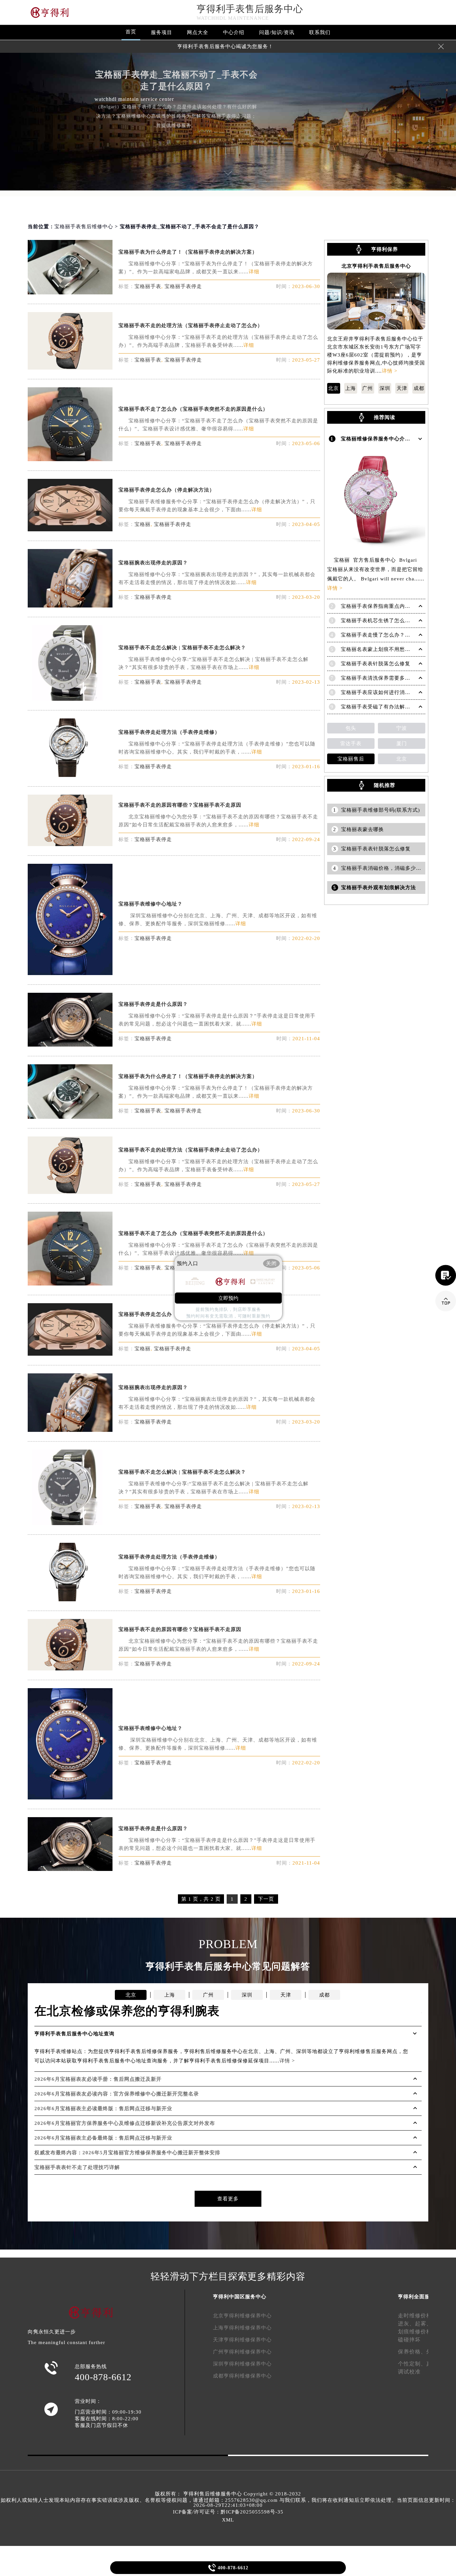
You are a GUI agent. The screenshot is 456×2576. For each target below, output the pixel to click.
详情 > (390, 371)
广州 (368, 388)
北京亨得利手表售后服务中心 (376, 266)
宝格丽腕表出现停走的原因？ (153, 563)
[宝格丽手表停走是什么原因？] (70, 1045)
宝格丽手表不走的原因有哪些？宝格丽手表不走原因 (180, 805)
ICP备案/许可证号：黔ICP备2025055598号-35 (228, 2512)
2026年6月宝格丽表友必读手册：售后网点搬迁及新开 (98, 2079)
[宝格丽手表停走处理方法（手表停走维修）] (70, 775)
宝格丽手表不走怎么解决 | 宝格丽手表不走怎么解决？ (182, 648)
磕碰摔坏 (409, 2340)
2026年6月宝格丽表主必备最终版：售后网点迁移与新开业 (103, 2138)
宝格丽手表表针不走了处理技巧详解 (77, 2167)
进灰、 (406, 2324)
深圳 (385, 388)
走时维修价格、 (418, 2316)
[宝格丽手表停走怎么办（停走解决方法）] (70, 529)
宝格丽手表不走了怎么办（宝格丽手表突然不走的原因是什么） (193, 409)
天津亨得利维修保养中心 (242, 2340)
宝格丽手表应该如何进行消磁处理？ (384, 692)
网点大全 (198, 32)
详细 (254, 272)
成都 (419, 388)
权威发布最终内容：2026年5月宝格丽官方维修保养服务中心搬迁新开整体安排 (127, 2153)
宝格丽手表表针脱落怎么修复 (376, 664)
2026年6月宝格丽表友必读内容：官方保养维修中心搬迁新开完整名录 (117, 2094)
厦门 (402, 743)
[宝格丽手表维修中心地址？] (70, 973)
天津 (402, 388)
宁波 (402, 728)
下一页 (266, 1899)
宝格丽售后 (351, 759)
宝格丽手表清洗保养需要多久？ (378, 678)
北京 (333, 388)
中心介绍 (234, 32)
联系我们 (320, 32)
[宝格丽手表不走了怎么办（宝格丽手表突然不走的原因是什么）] (70, 459)
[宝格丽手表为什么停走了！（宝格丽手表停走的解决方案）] (70, 293)
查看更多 (228, 2199)
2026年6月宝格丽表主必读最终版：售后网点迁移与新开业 (103, 2109)
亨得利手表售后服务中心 (250, 9)
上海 (351, 388)
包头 (351, 728)
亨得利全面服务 (417, 2297)
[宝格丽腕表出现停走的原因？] (70, 606)
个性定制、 (412, 2364)
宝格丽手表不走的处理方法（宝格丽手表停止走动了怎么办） (191, 325)
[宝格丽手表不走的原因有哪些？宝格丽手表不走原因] (70, 844)
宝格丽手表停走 (183, 286)
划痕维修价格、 (418, 2332)
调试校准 (409, 2372)
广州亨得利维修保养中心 (242, 2352)
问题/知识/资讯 (277, 32)
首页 (131, 32)
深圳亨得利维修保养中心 (242, 2364)
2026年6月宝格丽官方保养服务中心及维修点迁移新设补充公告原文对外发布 (125, 2123)
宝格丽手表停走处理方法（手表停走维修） (169, 732)
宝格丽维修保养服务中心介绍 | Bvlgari (387, 439)
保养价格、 (412, 2352)
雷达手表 (351, 743)
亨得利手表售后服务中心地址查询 (74, 2034)
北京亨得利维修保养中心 (242, 2316)
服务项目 (162, 32)
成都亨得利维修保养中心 (242, 2376)
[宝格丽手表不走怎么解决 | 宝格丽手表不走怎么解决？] (70, 699)
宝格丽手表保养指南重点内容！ (378, 606)
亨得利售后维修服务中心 (213, 2494)
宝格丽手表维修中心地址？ (151, 904)
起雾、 (423, 2324)
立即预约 (228, 1298)
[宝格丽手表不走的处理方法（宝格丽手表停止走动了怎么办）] (70, 368)
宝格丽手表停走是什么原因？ (153, 1004)
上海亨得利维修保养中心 (242, 2328)
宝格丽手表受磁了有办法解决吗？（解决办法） (397, 707)
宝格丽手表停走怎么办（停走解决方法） (167, 490)
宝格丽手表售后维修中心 (84, 227)
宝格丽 (143, 524)
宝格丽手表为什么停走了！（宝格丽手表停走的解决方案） (188, 252)
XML (228, 2520)
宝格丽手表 (148, 286)
